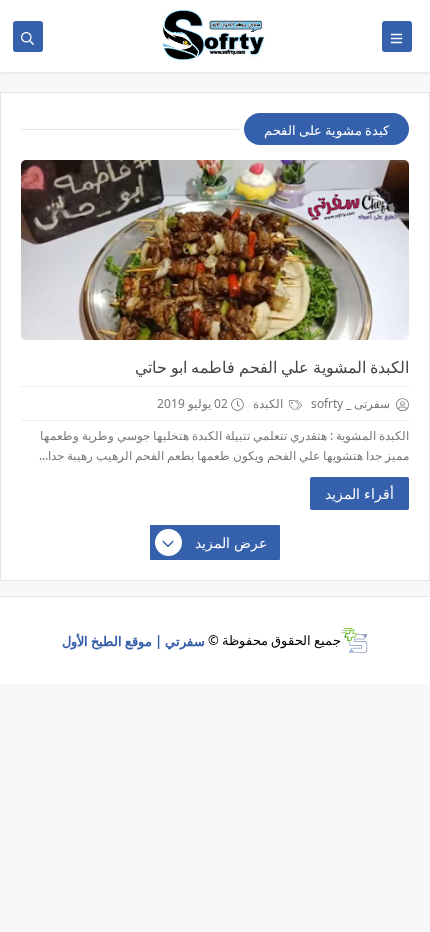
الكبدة (269, 403)
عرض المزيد (231, 542)
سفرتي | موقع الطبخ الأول (133, 640)
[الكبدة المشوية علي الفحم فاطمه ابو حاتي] (215, 250)
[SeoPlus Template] (354, 640)
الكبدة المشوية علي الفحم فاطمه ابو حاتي (272, 367)
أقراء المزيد (359, 493)
